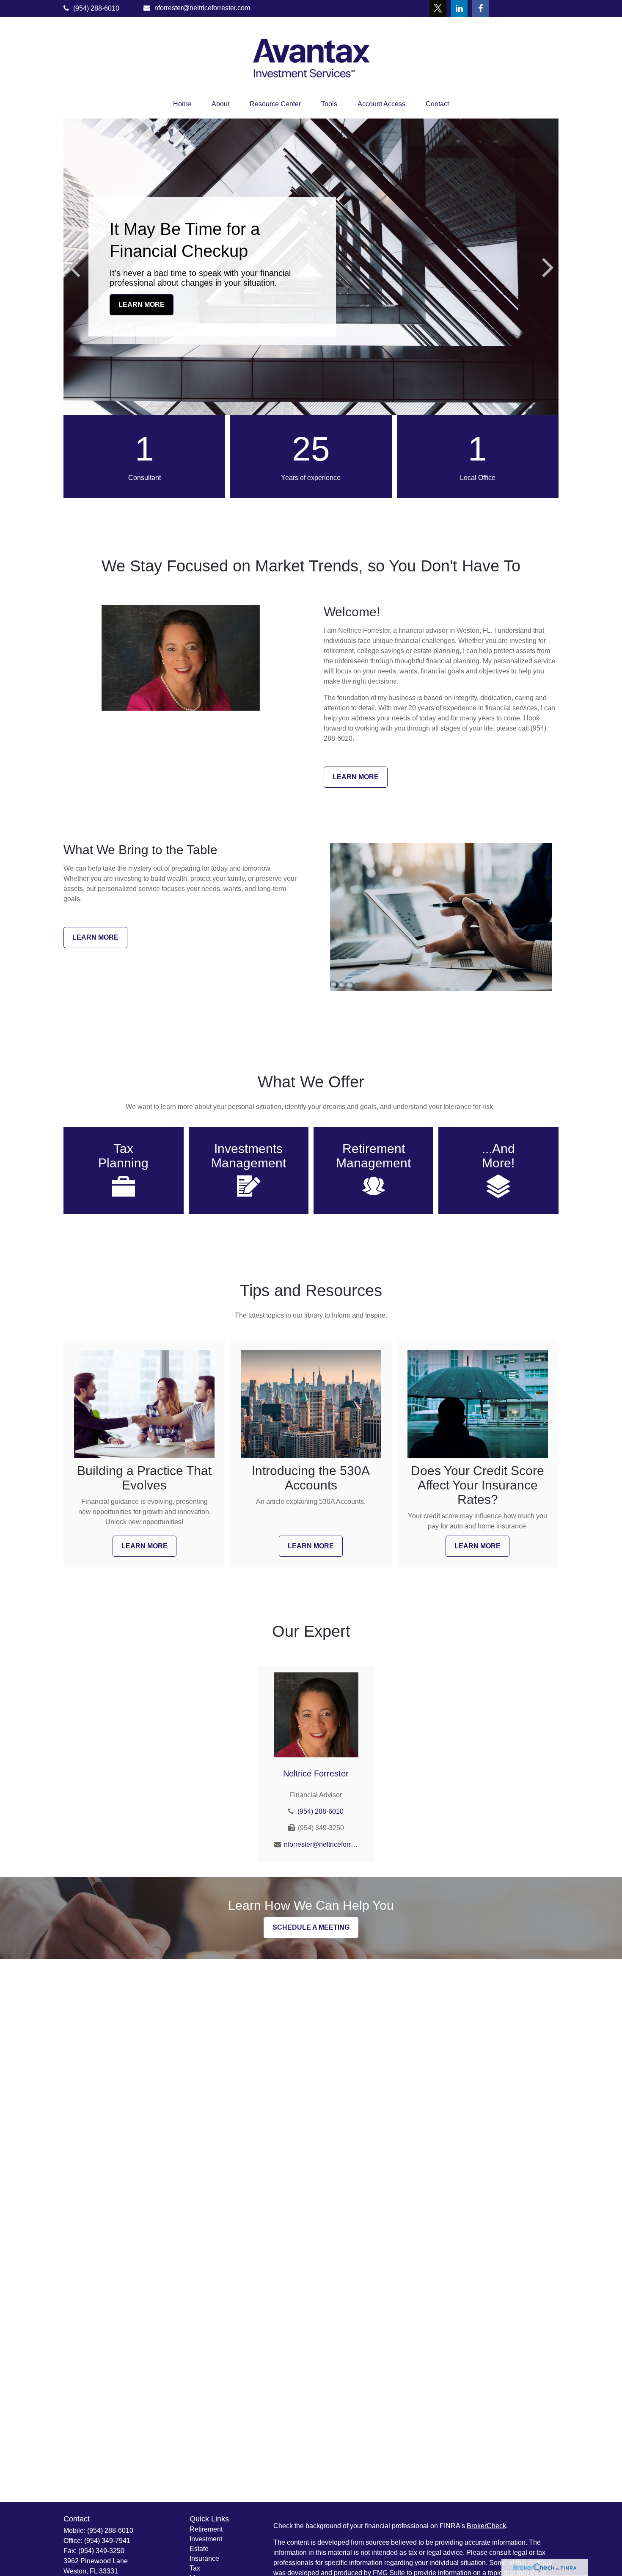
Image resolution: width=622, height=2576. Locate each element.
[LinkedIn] (459, 8)
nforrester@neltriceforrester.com (202, 8)
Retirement (206, 2529)
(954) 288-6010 (96, 8)
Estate (199, 2549)
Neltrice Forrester (316, 1773)
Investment (206, 2539)
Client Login (531, 8)
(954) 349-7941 (107, 2541)
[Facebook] (480, 8)
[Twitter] (438, 8)
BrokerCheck (486, 2526)
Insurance (204, 2558)
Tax (195, 2568)
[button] (182, 104)
